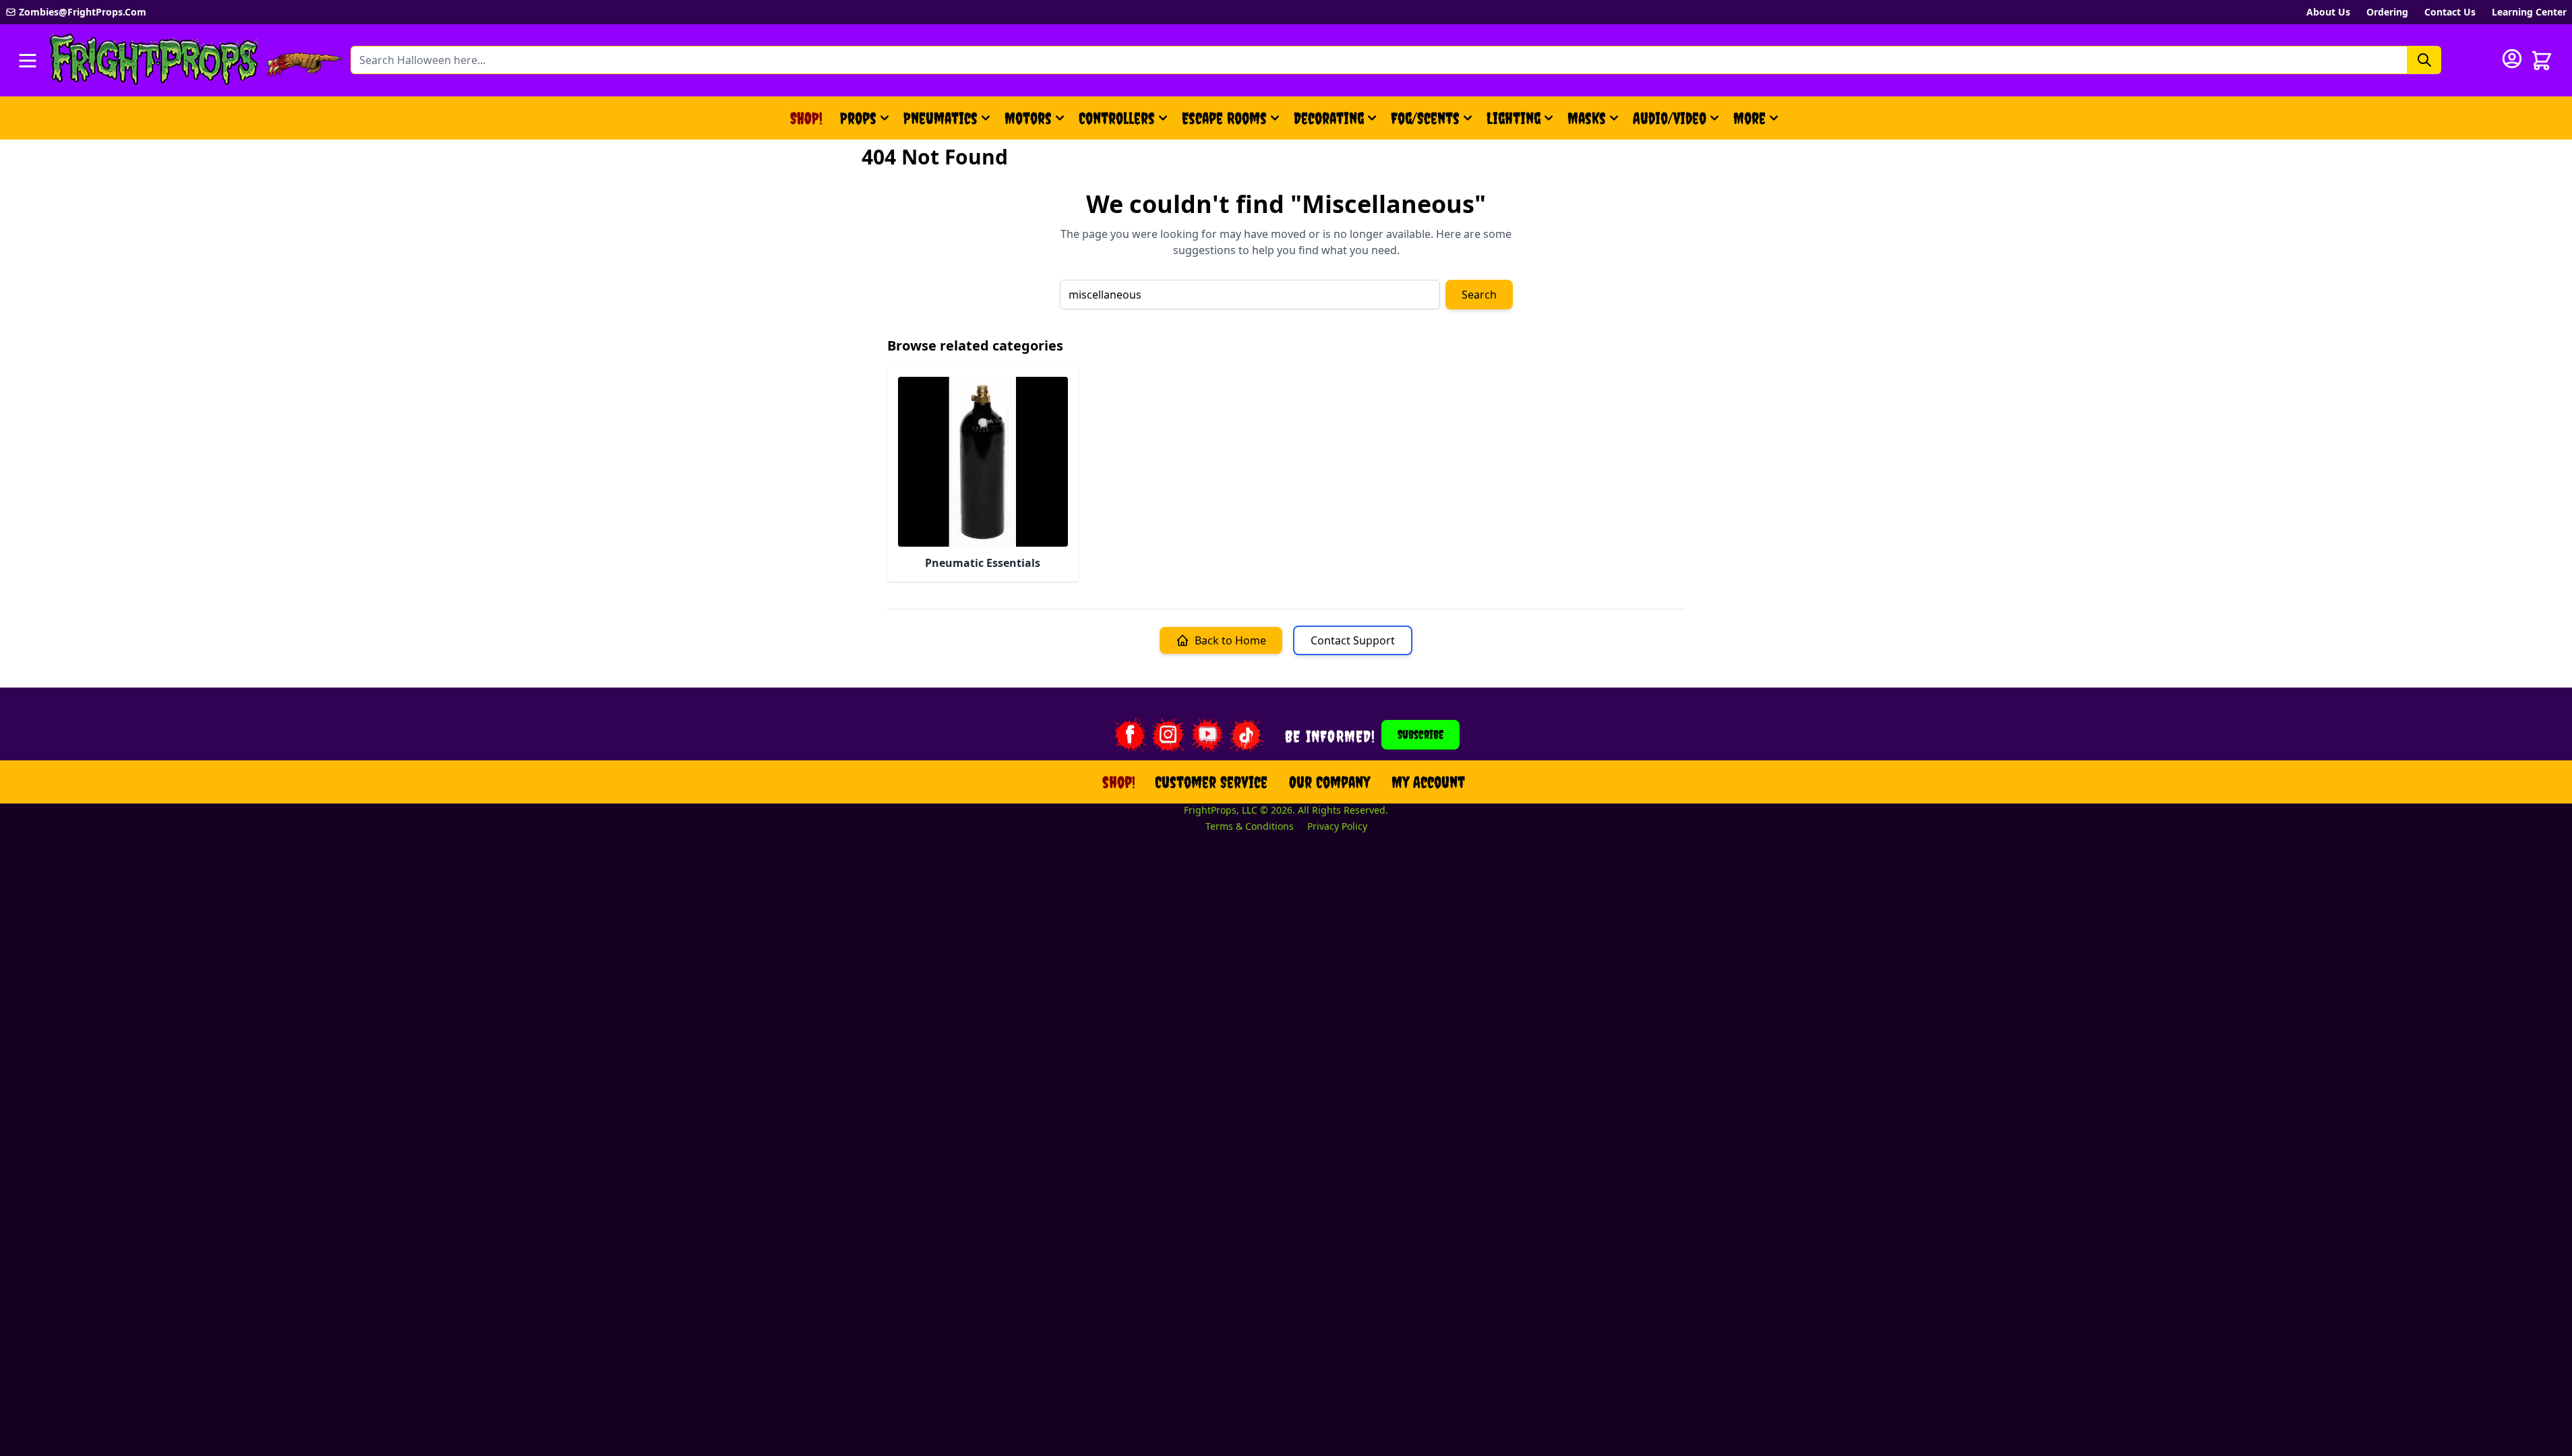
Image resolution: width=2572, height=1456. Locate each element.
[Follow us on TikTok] (1247, 735)
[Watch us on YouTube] (1207, 735)
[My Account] (2512, 59)
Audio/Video (1670, 118)
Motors (1028, 118)
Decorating (1329, 118)
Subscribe (1420, 734)
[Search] (2424, 60)
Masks (1587, 118)
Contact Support (1353, 640)
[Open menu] (28, 61)
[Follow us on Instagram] (1168, 735)
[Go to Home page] (154, 60)
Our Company (1329, 782)
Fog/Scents (1425, 118)
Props (858, 118)
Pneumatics (940, 118)
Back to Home (1230, 640)
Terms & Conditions (1250, 826)
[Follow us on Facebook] (1129, 735)
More (1758, 123)
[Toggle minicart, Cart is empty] (2542, 61)
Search (1479, 295)
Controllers (1117, 118)
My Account (1428, 782)
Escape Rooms (1224, 118)
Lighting (1514, 118)
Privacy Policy (1337, 826)
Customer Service (1211, 782)
